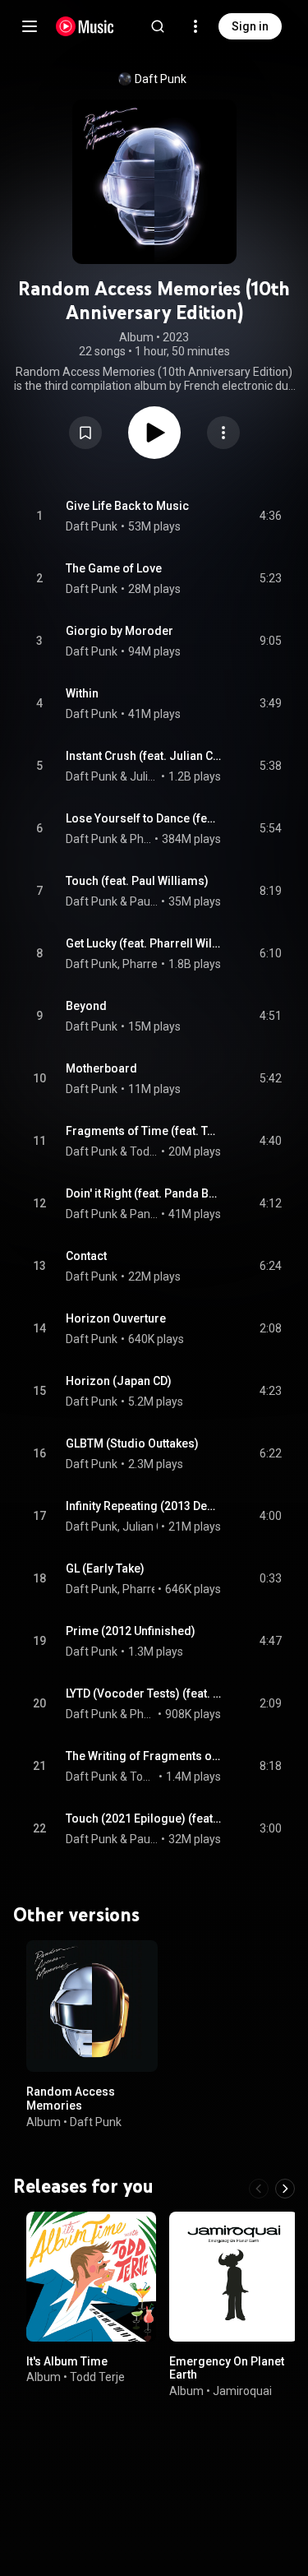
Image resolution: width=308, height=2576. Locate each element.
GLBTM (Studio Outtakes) (132, 1443)
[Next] (285, 2189)
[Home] (85, 26)
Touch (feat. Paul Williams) (137, 881)
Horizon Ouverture (116, 1318)
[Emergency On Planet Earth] (234, 2277)
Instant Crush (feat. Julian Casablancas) (144, 756)
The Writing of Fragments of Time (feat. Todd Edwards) (144, 1756)
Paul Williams (144, 901)
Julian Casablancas (144, 776)
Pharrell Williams (141, 839)
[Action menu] (223, 433)
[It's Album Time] (91, 2277)
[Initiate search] (158, 26)
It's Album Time (67, 2361)
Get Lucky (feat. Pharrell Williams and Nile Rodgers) (144, 943)
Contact (86, 1256)
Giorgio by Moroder (120, 631)
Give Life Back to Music (127, 506)
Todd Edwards (144, 1151)
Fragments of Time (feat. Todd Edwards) (144, 1131)
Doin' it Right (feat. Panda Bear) (144, 1193)
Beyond (86, 1006)
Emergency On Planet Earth (227, 2368)
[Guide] (30, 26)
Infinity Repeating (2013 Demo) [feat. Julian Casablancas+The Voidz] (144, 1506)
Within (82, 693)
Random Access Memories (71, 2098)
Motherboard (101, 1068)
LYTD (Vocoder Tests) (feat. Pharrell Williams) (144, 1693)
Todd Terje (97, 2377)
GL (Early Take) (105, 1568)
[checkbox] (270, 517)
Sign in (250, 26)
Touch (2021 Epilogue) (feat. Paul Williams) (144, 1818)
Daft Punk (161, 79)
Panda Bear (144, 1214)
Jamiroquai (242, 2391)
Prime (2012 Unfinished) (131, 1631)
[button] (85, 433)
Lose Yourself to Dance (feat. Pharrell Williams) (144, 818)
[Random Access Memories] (92, 2005)
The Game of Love (114, 568)
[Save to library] (85, 433)
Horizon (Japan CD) (119, 1381)
